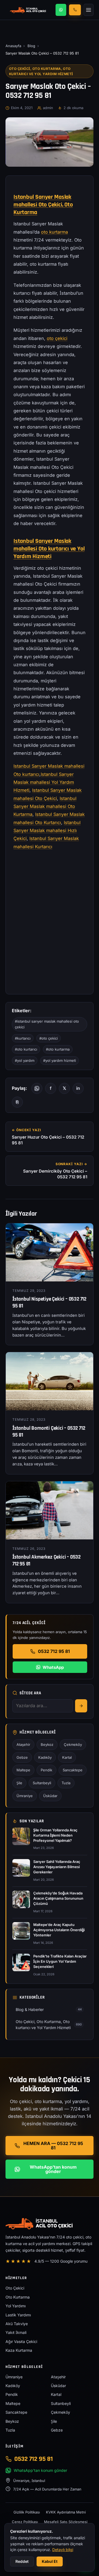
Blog (31, 46)
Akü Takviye (17, 2324)
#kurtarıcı (23, 1038)
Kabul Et (50, 2561)
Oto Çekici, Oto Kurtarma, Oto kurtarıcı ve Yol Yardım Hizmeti (41, 71)
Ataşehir (23, 1744)
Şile (19, 1783)
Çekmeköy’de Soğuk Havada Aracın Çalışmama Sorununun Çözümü (58, 1898)
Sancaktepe (73, 1770)
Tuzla (66, 1783)
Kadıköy (45, 1757)
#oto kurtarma (58, 1049)
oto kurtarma (54, 232)
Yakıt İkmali (16, 2332)
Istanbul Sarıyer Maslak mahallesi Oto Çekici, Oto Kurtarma (43, 205)
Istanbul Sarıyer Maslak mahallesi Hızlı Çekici (47, 831)
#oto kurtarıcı (26, 1049)
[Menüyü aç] (89, 10)
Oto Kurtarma (18, 2297)
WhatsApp (53, 1667)
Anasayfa (13, 46)
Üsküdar (50, 1796)
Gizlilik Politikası (27, 2512)
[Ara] (81, 1706)
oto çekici (57, 338)
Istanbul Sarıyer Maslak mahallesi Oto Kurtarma (45, 806)
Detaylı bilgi (63, 2550)
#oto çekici (49, 1038)
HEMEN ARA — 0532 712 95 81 (53, 2146)
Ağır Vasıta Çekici (21, 2341)
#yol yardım (25, 1060)
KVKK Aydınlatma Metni (66, 2512)
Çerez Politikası (25, 2522)
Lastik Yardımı (18, 2315)
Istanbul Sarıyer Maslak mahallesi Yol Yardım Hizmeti (44, 782)
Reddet (22, 2561)
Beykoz (47, 1744)
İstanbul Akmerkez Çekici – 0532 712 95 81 (46, 1561)
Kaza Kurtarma (19, 2350)
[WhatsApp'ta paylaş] (37, 1088)
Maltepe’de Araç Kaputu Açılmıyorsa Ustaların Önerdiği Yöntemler (59, 1930)
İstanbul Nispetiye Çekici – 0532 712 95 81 (49, 1303)
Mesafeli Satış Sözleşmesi (66, 2522)
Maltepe (23, 1770)
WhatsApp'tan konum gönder (53, 2169)
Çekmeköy (73, 1744)
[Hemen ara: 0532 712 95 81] (75, 10)
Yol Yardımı (16, 2306)
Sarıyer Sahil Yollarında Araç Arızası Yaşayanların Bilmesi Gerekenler (57, 1867)
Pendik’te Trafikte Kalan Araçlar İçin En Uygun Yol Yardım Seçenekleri (60, 1961)
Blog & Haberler (49, 2009)
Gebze (22, 1757)
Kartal (67, 1757)
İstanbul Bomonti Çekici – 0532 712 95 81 (49, 1432)
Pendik (46, 1770)
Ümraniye (25, 1796)
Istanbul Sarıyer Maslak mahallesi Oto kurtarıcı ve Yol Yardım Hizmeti (49, 549)
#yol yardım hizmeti (60, 1060)
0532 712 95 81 (54, 1651)
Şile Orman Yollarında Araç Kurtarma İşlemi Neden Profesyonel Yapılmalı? (55, 1835)
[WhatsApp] (61, 10)
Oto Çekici (15, 2288)
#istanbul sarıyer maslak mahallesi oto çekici (47, 1024)
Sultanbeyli (42, 1783)
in (78, 1088)
